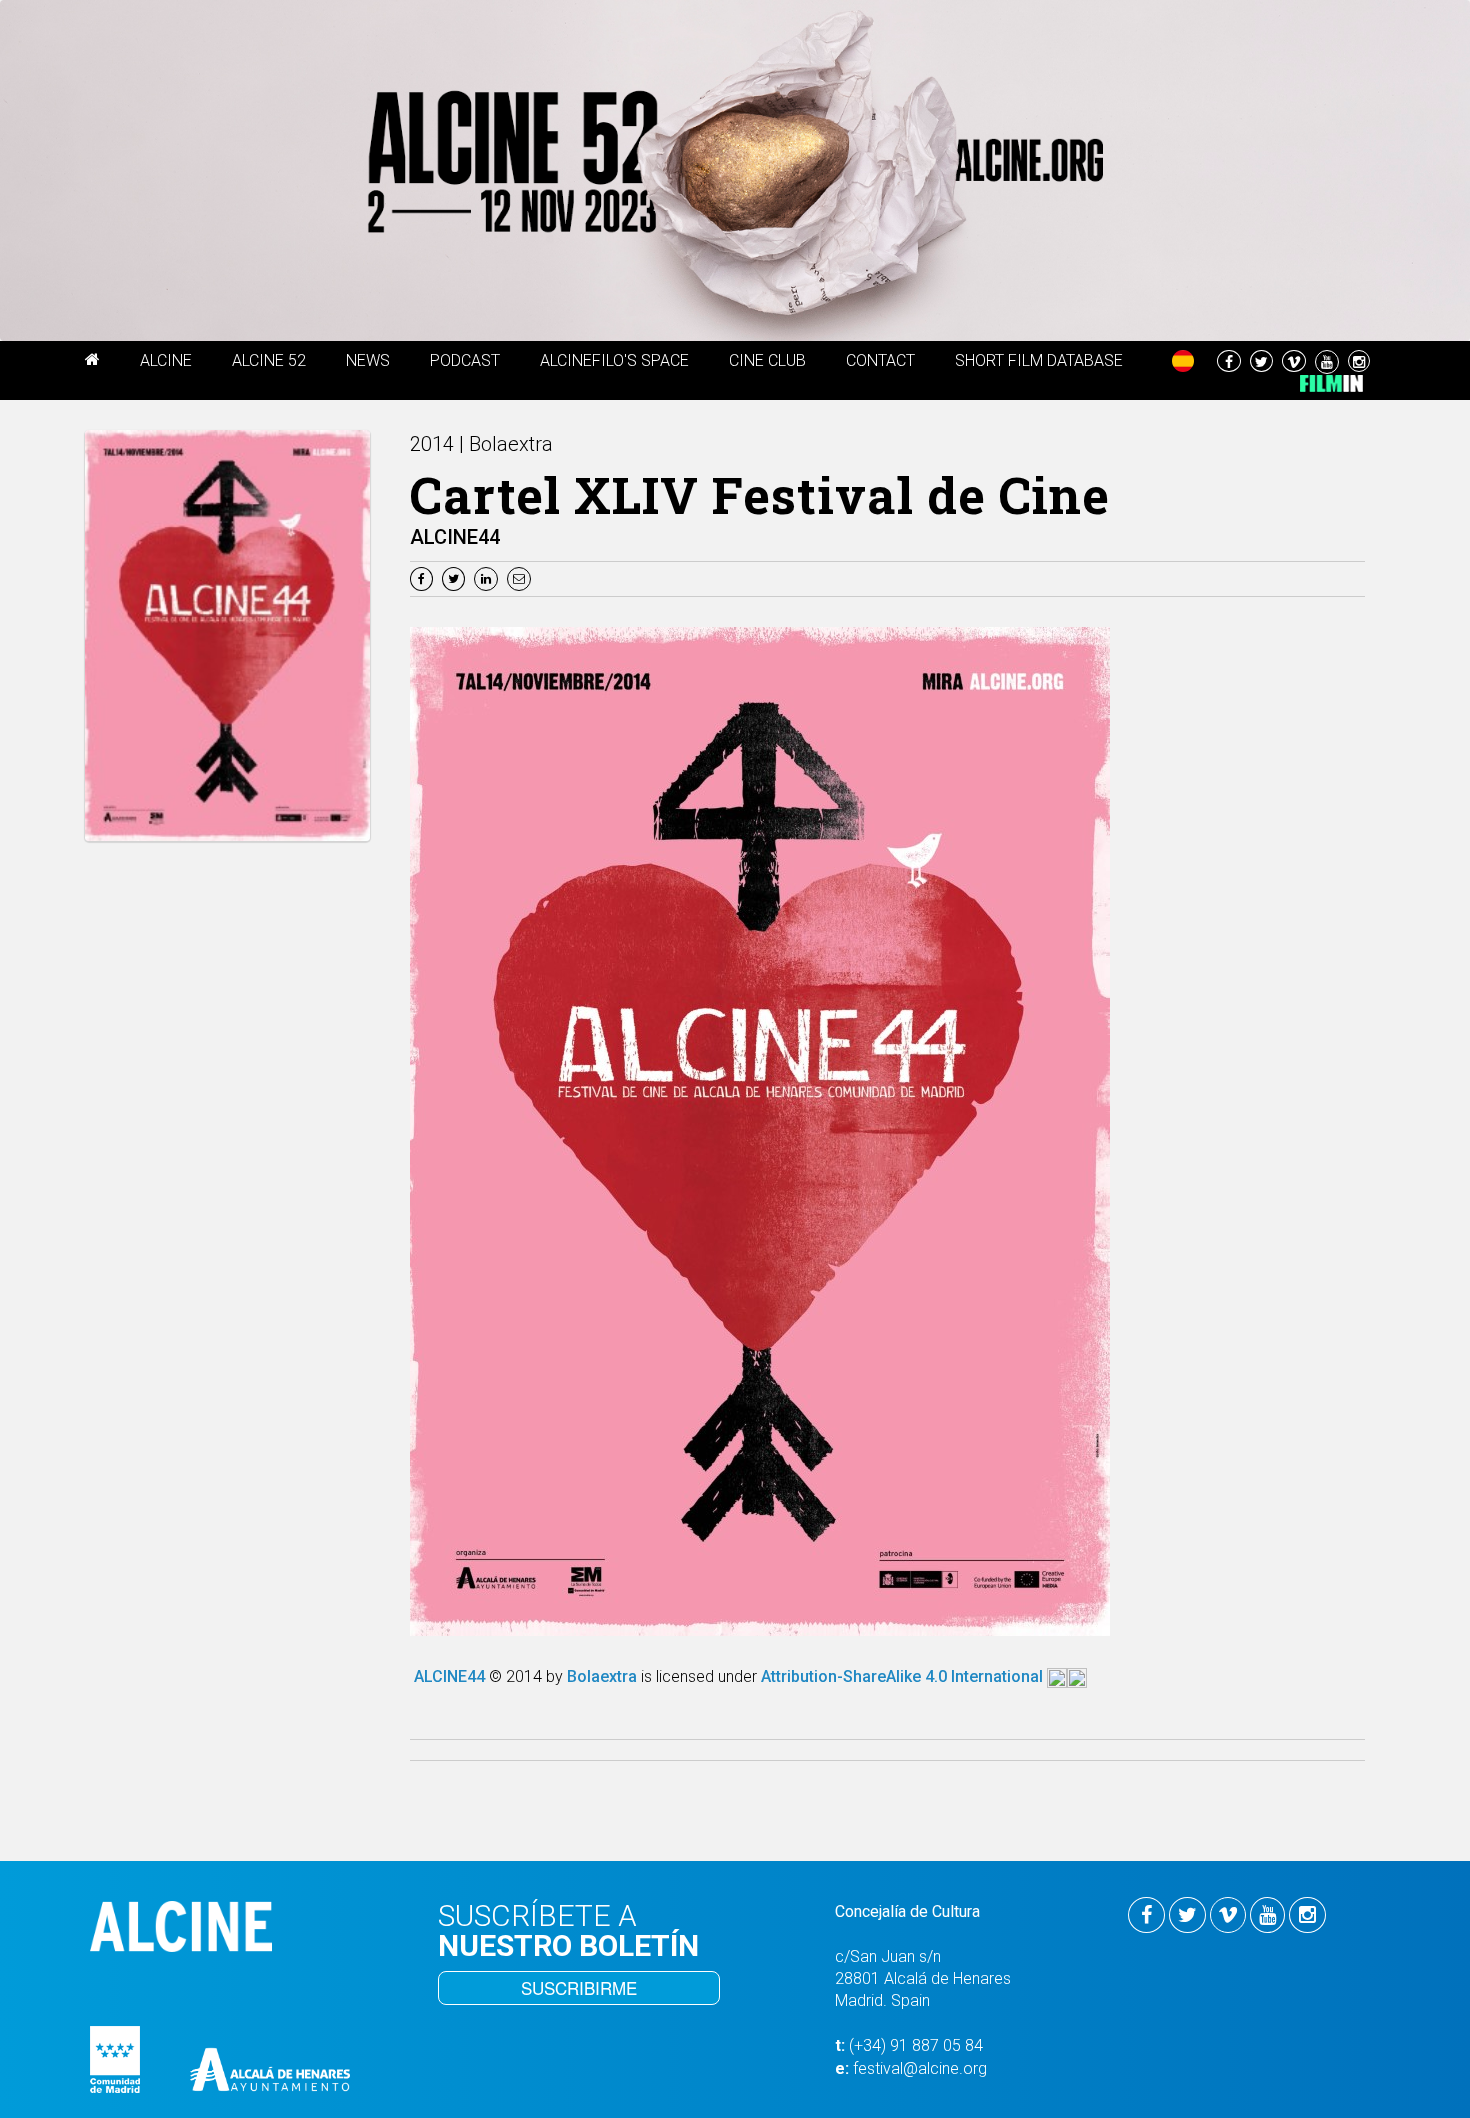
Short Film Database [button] (1039, 360)
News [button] (368, 360)
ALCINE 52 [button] (269, 360)
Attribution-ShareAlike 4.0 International (904, 1676)
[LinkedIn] (488, 577)
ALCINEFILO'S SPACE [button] (614, 360)
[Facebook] (424, 577)
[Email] (521, 577)
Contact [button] (880, 360)
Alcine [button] (166, 360)
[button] (92, 363)
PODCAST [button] (465, 360)
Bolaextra (604, 1676)
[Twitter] (456, 577)
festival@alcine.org (920, 2068)
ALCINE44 (451, 1676)
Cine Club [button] (767, 360)
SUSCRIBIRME (579, 1987)
